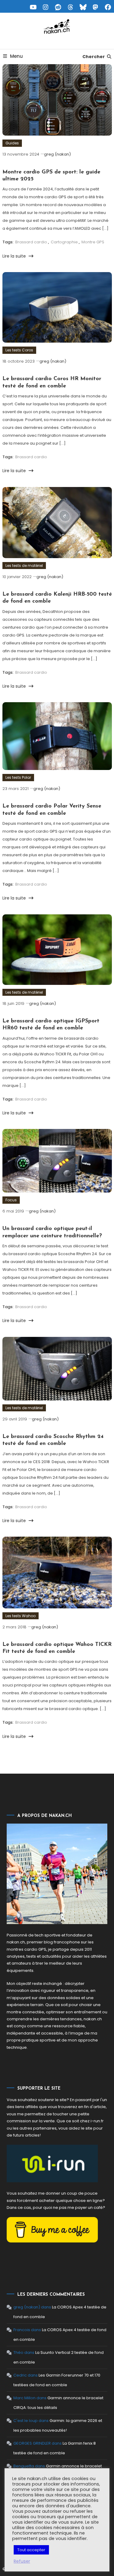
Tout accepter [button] (31, 2550)
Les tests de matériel (24, 566)
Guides (12, 143)
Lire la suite (15, 256)
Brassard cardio (31, 242)
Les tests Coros (19, 350)
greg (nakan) (57, 154)
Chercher (94, 57)
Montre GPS (93, 242)
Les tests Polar (18, 777)
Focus (11, 1200)
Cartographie (64, 242)
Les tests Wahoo (21, 1616)
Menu (16, 56)
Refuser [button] (22, 2561)
